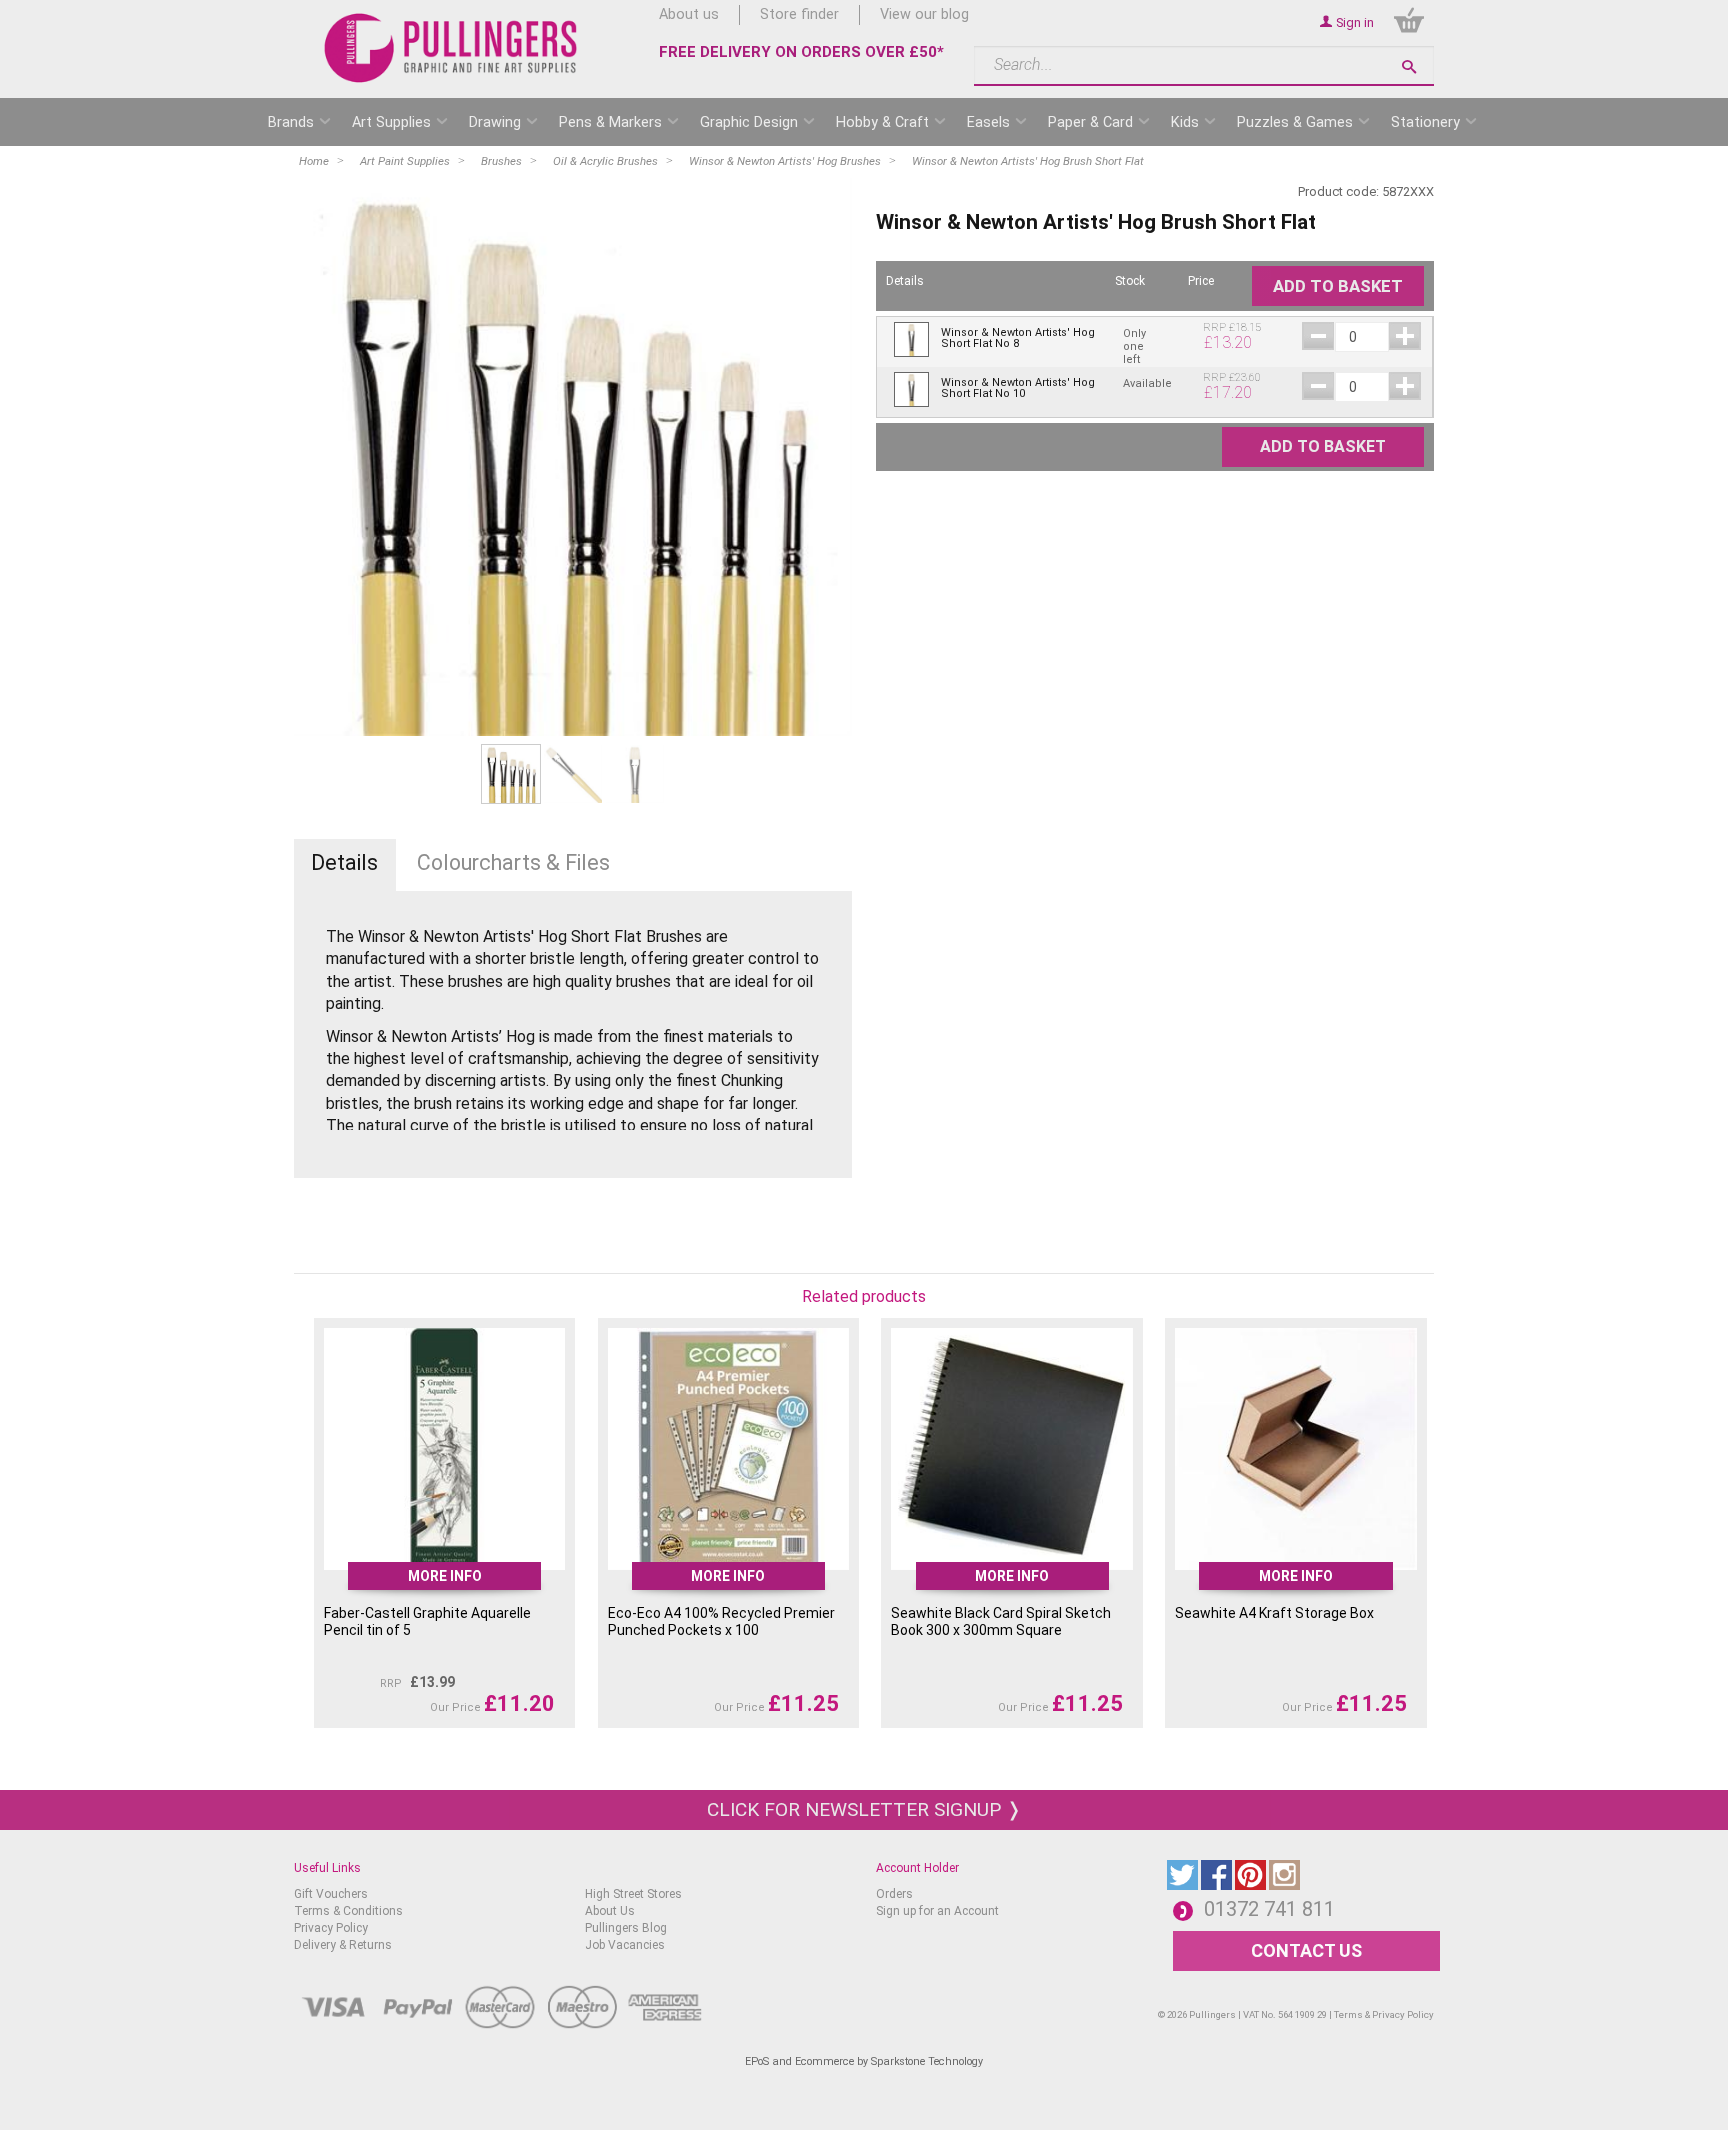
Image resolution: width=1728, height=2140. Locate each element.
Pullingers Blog (626, 1928)
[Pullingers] (451, 48)
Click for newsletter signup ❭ (864, 1809)
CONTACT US (1306, 1950)
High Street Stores (633, 1894)
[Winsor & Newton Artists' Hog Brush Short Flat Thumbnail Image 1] (573, 773)
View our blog (924, 14)
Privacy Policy (331, 1928)
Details (344, 862)
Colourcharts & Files (513, 862)
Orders (894, 1894)
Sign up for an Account (937, 1911)
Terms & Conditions (348, 1911)
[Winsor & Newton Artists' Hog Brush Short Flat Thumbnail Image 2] (635, 773)
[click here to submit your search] (1409, 66)
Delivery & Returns (343, 1945)
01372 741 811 (1269, 1909)
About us (689, 14)
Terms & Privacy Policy (1384, 2014)
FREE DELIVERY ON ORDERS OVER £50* (801, 52)
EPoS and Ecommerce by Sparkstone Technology (864, 2061)
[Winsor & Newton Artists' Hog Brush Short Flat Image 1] (573, 457)
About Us (610, 1911)
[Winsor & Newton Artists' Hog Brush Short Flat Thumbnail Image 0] (511, 773)
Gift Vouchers (331, 1894)
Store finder (799, 14)
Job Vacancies (625, 1945)
